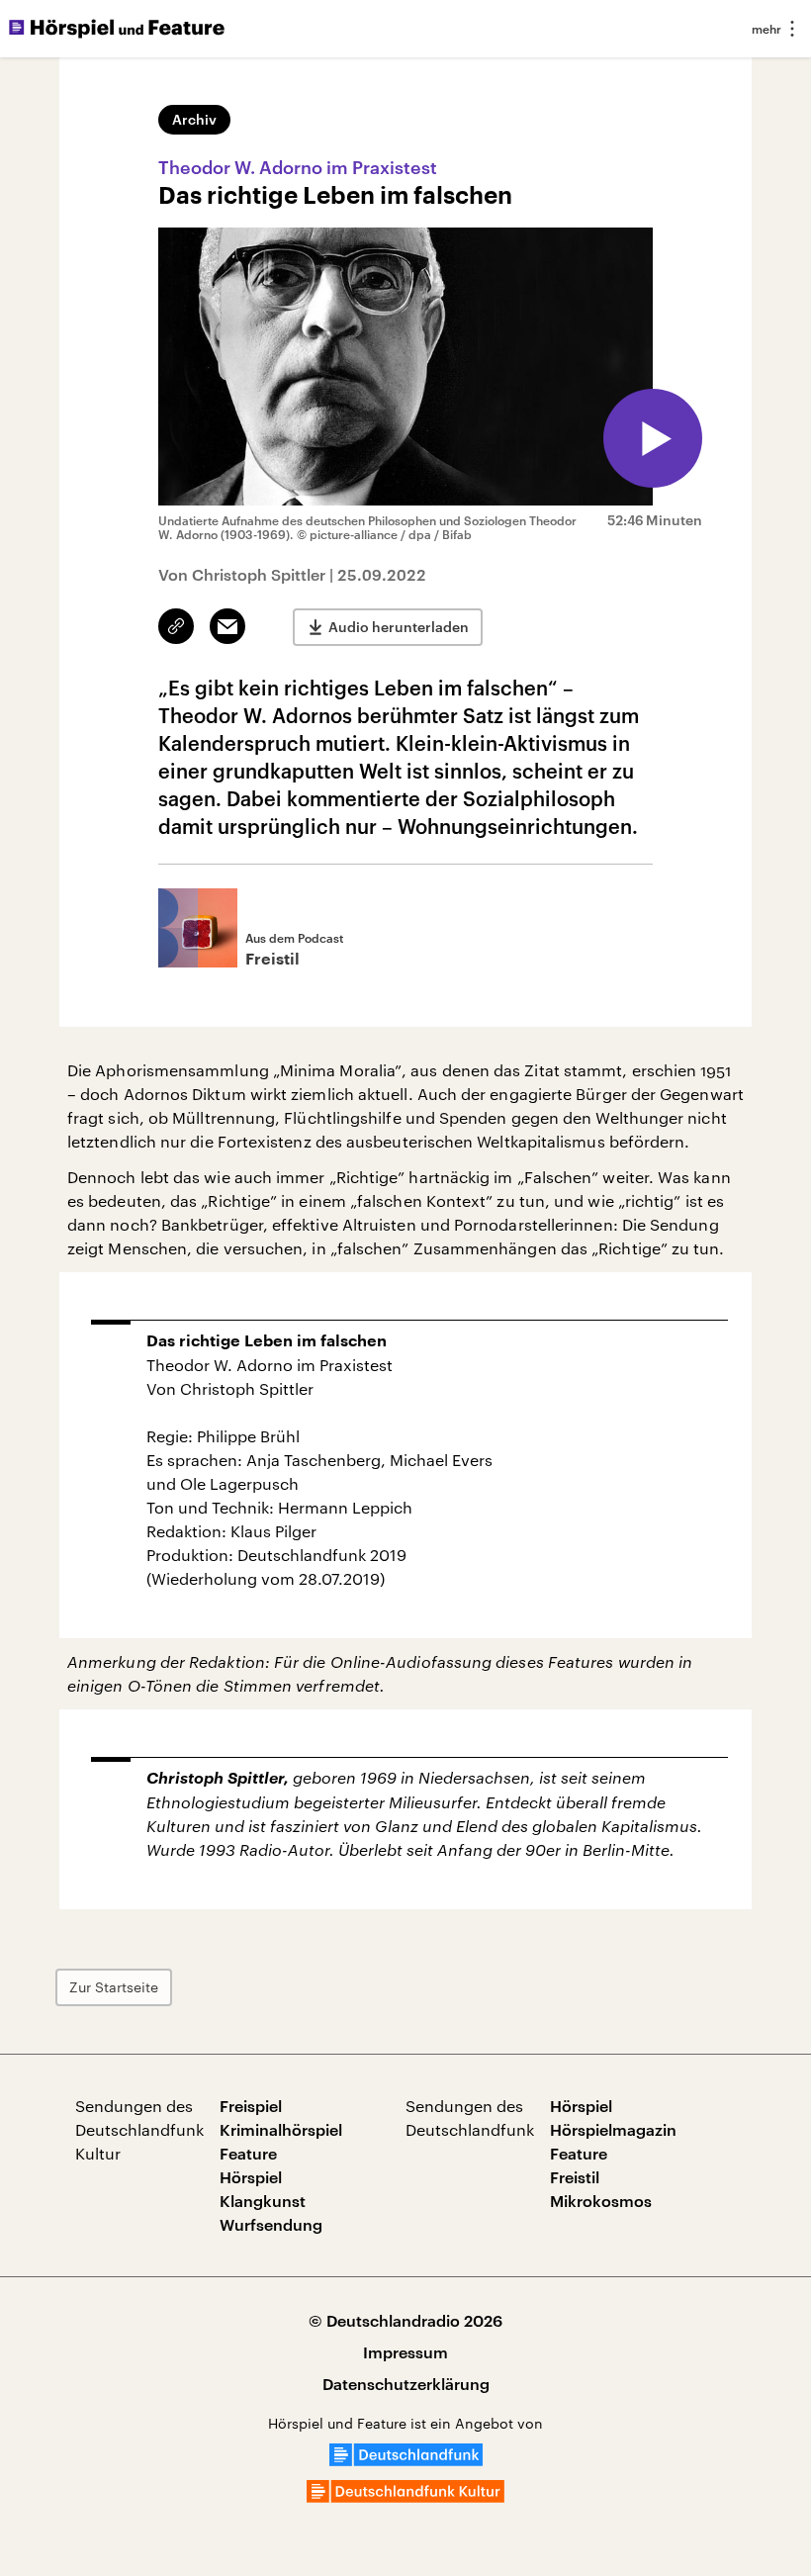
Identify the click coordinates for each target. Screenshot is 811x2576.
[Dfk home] (405, 2496)
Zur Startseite (114, 1987)
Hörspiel (251, 2177)
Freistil (575, 2177)
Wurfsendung (271, 2224)
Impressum (405, 2352)
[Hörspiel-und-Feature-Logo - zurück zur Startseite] (117, 29)
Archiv (194, 119)
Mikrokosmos (601, 2201)
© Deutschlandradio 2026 (405, 2320)
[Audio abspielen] (653, 438)
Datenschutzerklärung (406, 2384)
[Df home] (406, 2460)
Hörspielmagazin (613, 2129)
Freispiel (251, 2106)
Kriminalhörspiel (281, 2129)
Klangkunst (263, 2201)
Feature (248, 2153)
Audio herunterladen (399, 627)
